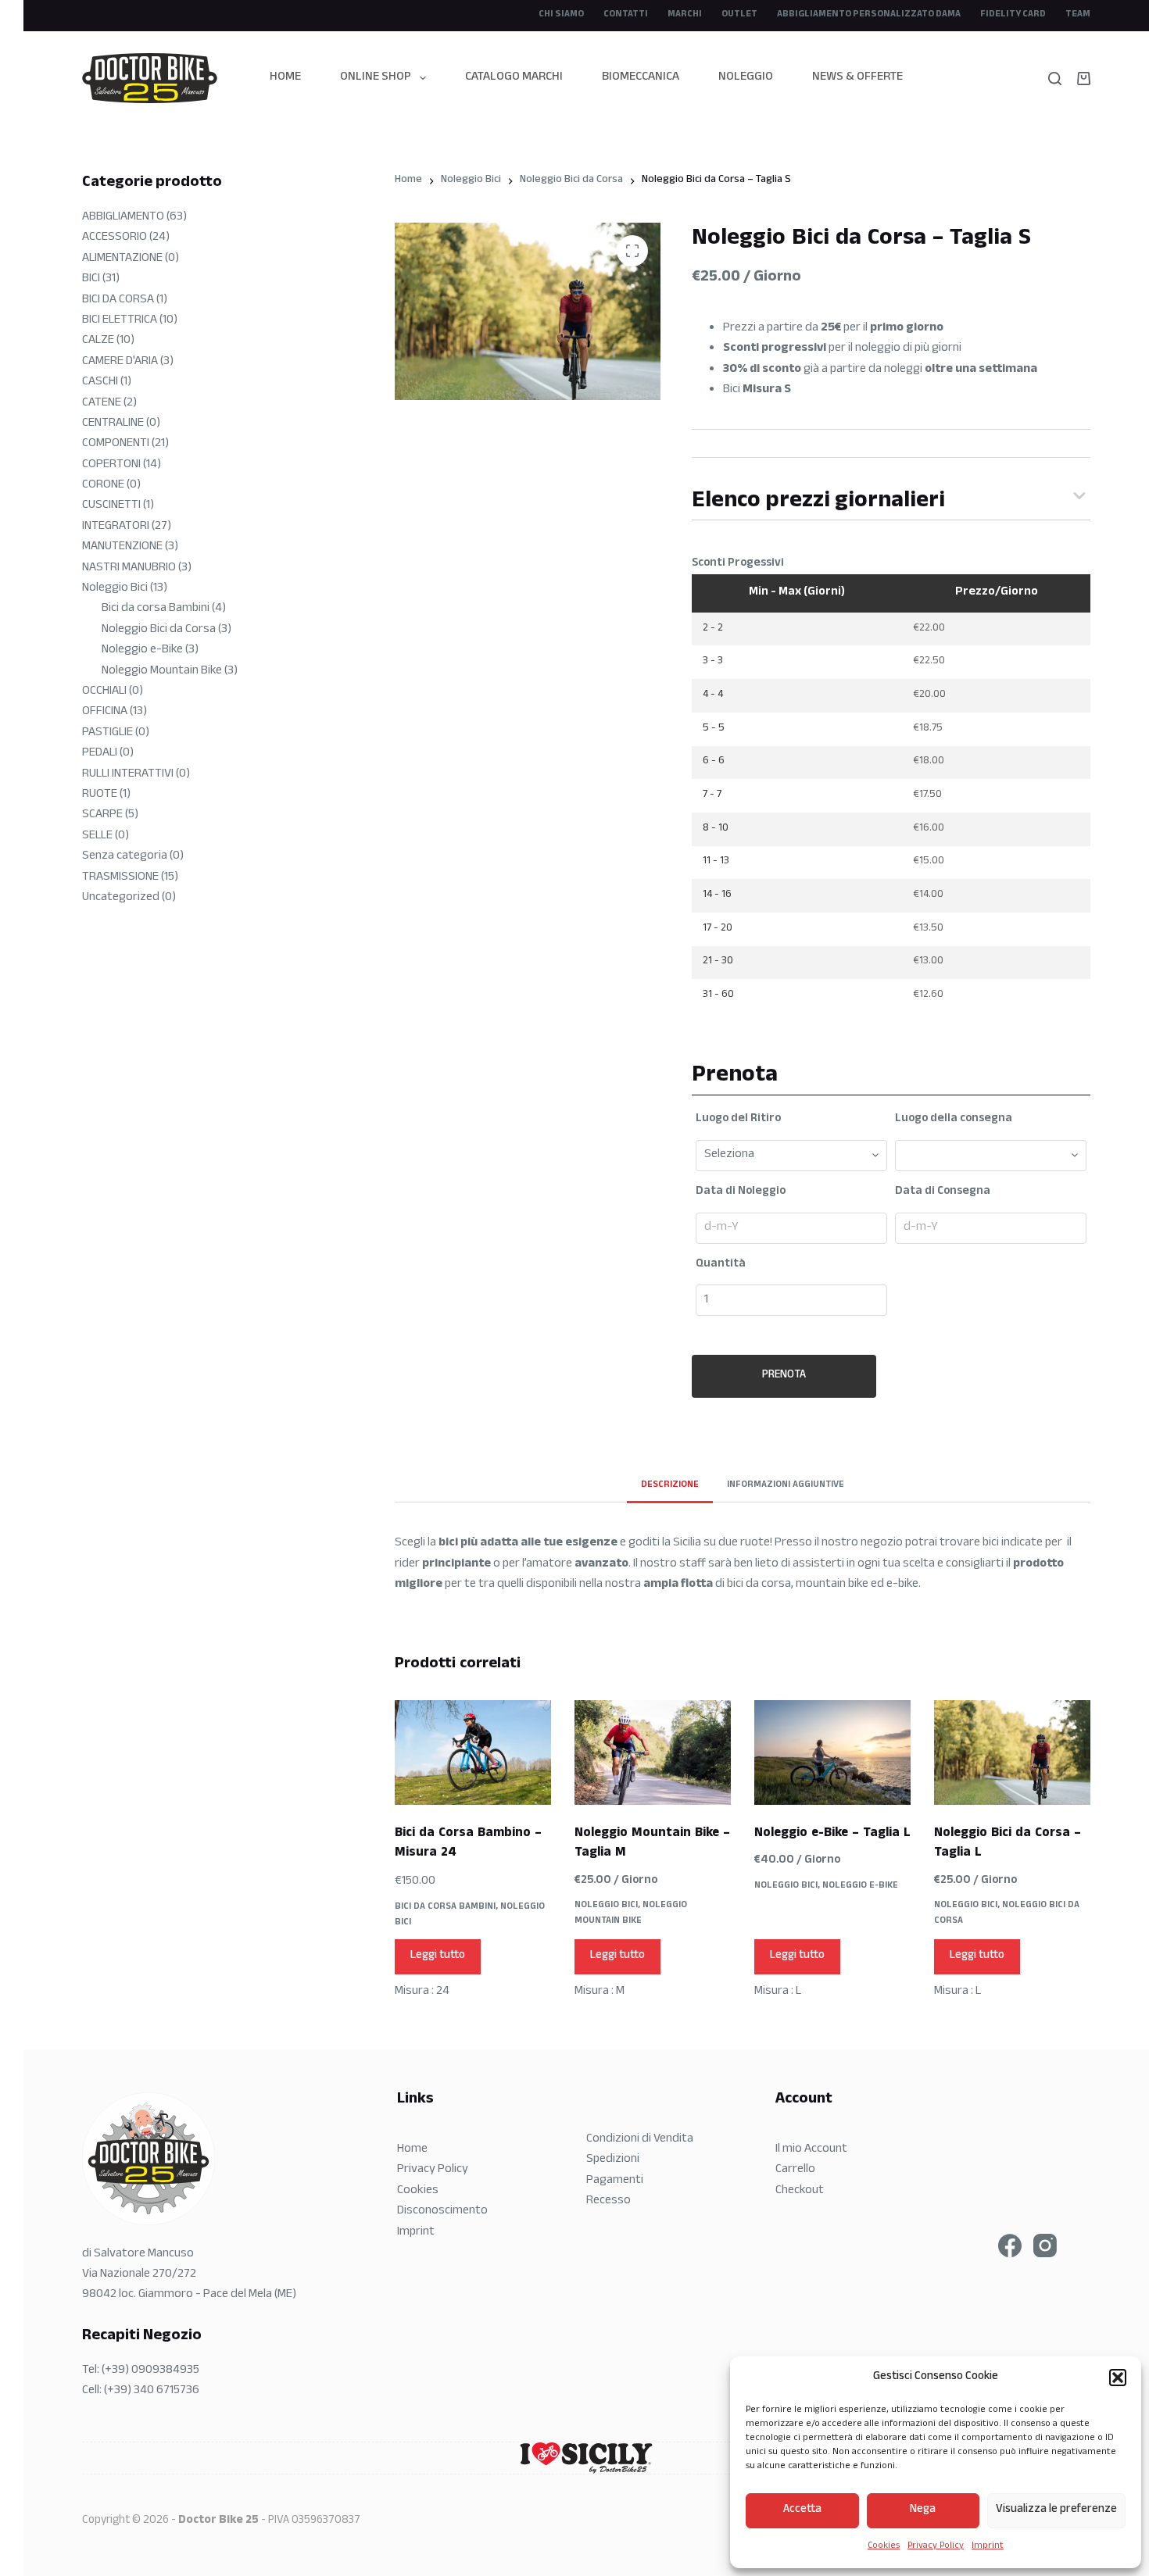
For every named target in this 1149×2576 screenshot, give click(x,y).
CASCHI (100, 382)
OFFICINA (105, 712)
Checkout (800, 2191)
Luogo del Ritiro (738, 1120)
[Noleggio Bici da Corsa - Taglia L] (1012, 1752)
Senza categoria (125, 857)
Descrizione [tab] (670, 1485)
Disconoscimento (442, 2212)
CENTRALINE (113, 424)
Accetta (802, 2510)
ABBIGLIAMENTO (123, 218)
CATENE (102, 404)
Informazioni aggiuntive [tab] (786, 1485)
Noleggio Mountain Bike (631, 1913)
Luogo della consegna (954, 1120)
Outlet (739, 15)
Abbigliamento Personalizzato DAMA (869, 15)
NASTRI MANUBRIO (129, 568)
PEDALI (100, 754)
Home (285, 78)
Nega (923, 2510)
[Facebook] (1010, 2246)
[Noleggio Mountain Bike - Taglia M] (653, 1752)
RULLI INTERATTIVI (128, 775)
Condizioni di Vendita (640, 2140)
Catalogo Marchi (514, 78)
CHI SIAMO (561, 15)
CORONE (103, 486)
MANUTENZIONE (122, 547)
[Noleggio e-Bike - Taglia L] (832, 1752)
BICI (91, 279)
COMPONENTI (116, 444)
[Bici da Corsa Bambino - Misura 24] (473, 1752)
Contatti (626, 15)
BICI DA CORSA (118, 300)
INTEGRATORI (116, 527)
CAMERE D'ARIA (120, 362)
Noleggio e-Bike (860, 1886)
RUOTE (100, 795)
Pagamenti (615, 2181)
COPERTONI (111, 465)
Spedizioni (613, 2160)
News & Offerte (857, 78)
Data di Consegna (943, 1192)
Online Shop (376, 78)
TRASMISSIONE (120, 878)
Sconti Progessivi (738, 564)
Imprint (988, 2546)
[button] (1118, 2378)
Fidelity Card (1013, 15)
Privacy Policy (936, 2546)
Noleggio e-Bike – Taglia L (832, 1834)
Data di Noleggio (741, 1192)
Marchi (685, 15)
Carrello (795, 2170)
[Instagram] (1045, 2246)
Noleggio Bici (606, 1906)
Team (1078, 15)
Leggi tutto (438, 1956)
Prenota (784, 1376)
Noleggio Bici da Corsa (1007, 1913)
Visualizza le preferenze (1056, 2510)
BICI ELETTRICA (120, 321)
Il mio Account (811, 2150)
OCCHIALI (104, 692)
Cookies (884, 2546)
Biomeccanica (641, 78)
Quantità (721, 1265)
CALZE (98, 341)
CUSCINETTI (111, 506)
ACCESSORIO (115, 238)
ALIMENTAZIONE (122, 259)
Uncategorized (121, 898)
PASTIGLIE (107, 733)
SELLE (97, 836)
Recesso (609, 2201)
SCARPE (102, 815)
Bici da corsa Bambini (445, 1907)
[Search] (1055, 79)
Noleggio (746, 78)
